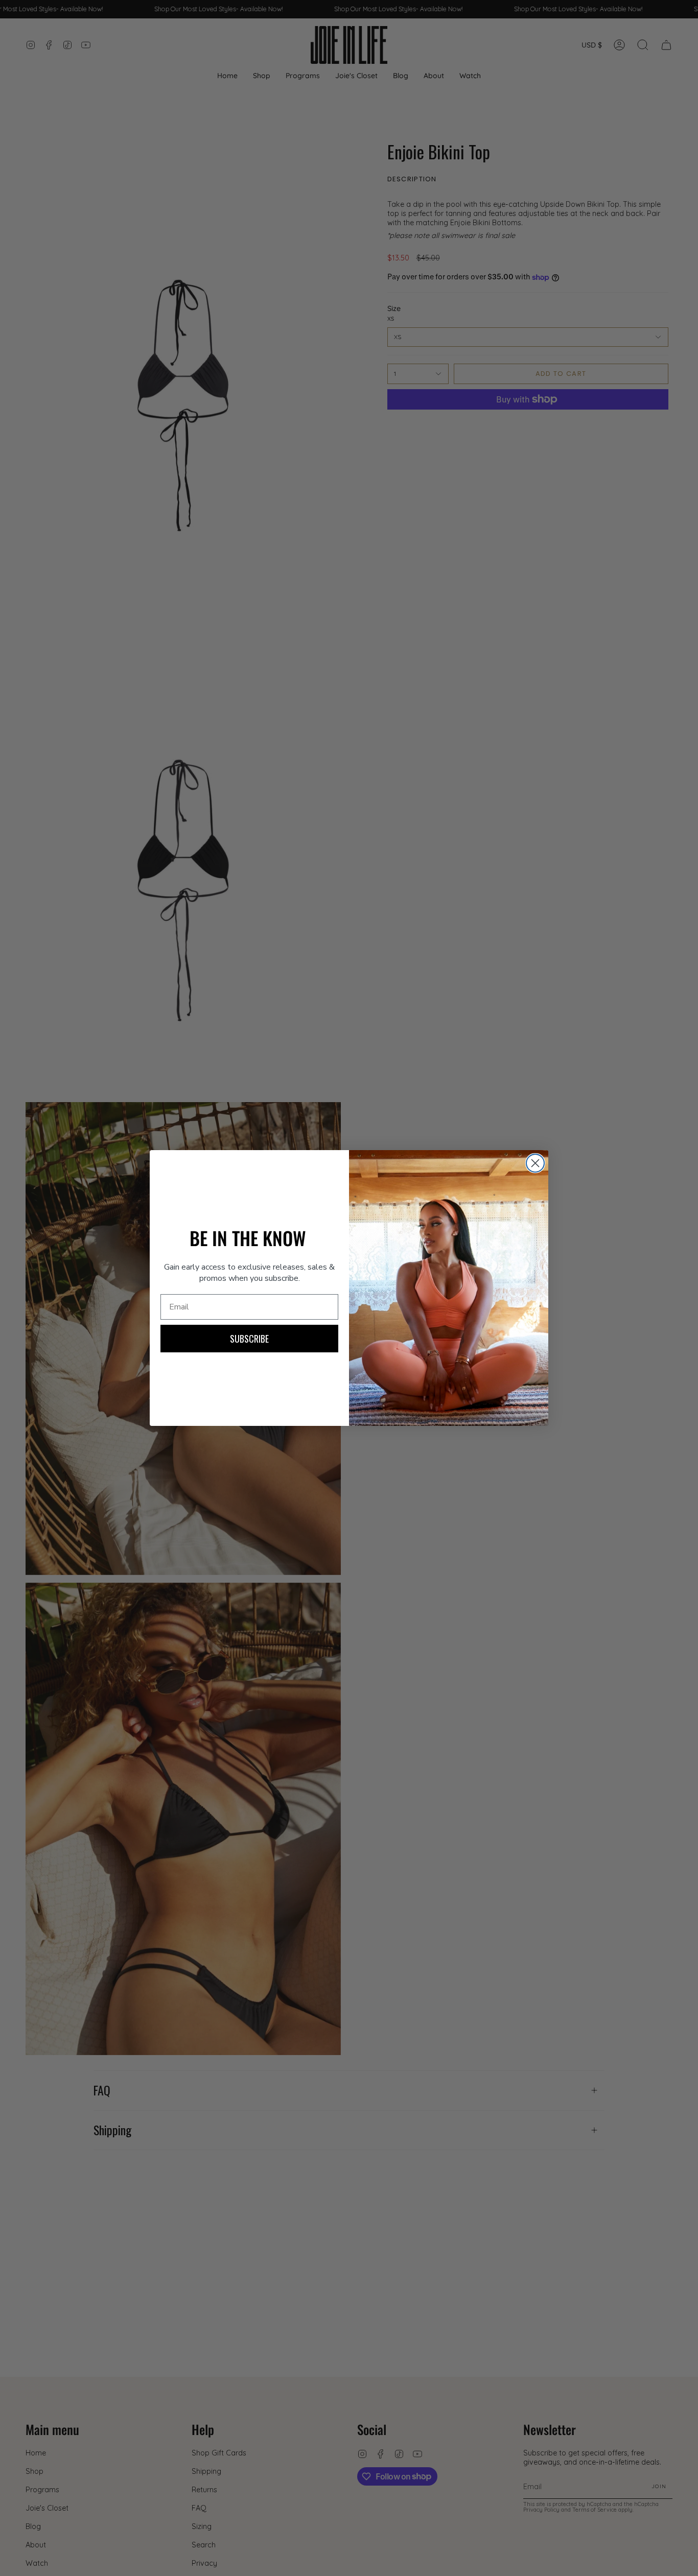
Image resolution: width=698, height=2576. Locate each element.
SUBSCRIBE (249, 1339)
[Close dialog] (535, 1163)
